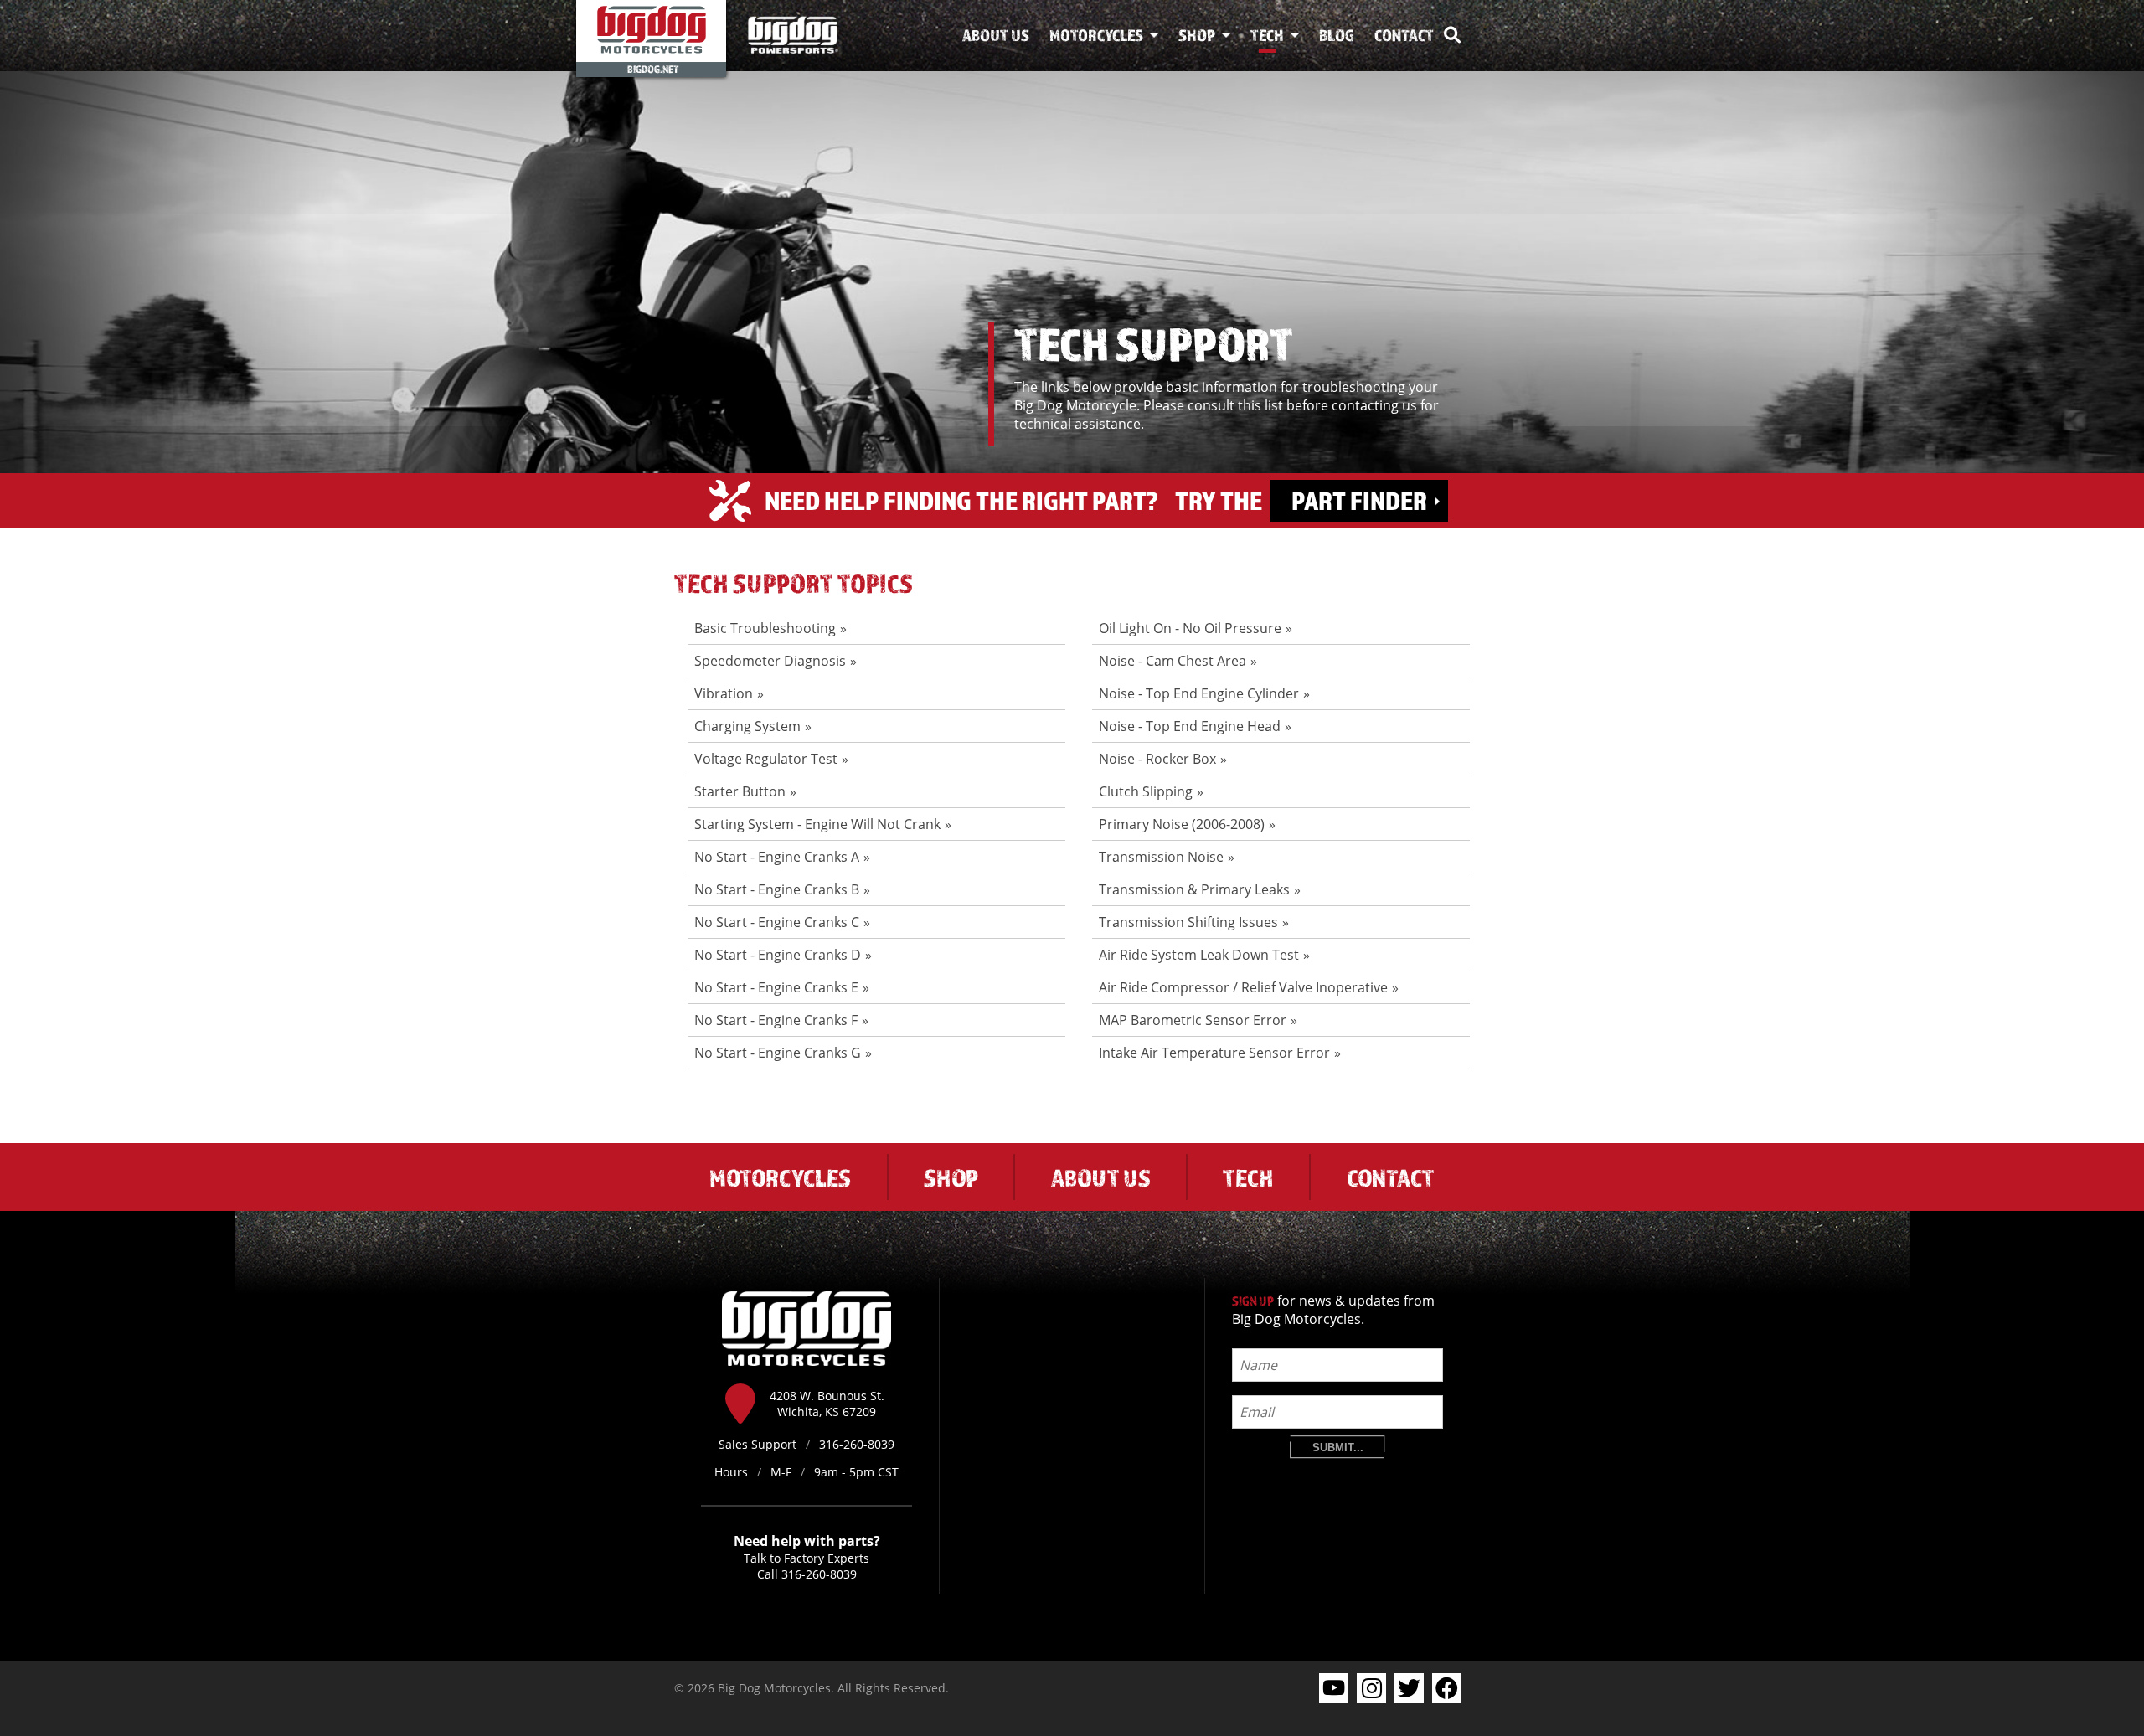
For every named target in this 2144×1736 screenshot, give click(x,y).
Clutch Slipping (1146, 791)
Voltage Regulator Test (766, 759)
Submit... (1338, 1448)
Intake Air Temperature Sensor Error (1214, 1053)
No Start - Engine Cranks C (777, 922)
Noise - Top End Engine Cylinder (1199, 693)
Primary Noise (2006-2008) (1182, 824)
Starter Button (740, 791)
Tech (1267, 35)
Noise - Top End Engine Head (1190, 726)
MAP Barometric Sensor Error (1193, 1020)
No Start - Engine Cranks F (776, 1020)
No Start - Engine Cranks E (776, 987)
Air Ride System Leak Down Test (1199, 955)
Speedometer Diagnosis (770, 661)
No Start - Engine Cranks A (777, 857)
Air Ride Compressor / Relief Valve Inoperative (1243, 987)
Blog (1337, 35)
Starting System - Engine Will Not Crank (817, 824)
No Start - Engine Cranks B (777, 889)
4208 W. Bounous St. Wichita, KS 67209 (827, 1404)
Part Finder (1359, 500)
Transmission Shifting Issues (1188, 922)
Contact (1404, 35)
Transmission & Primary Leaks (1194, 889)
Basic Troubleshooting (765, 628)
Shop (1197, 35)
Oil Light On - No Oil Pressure (1190, 628)
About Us (996, 35)
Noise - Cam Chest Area (1172, 661)
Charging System (747, 726)
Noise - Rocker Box (1157, 759)
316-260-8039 (819, 1574)
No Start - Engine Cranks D (778, 955)
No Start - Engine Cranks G (778, 1053)
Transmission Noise (1161, 857)
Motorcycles (1096, 35)
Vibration (724, 693)
